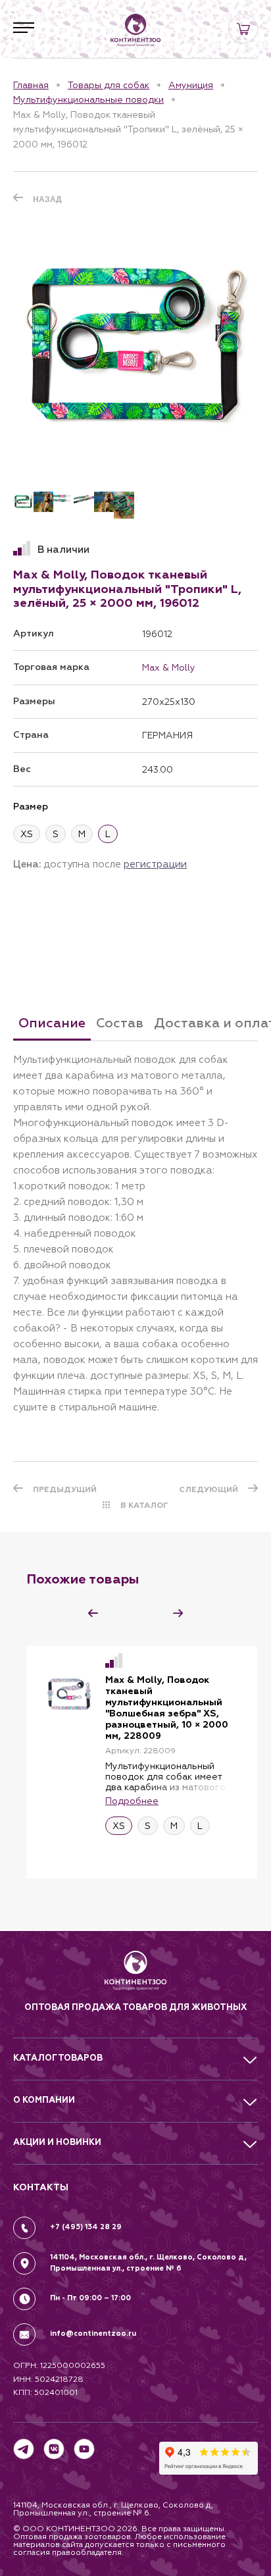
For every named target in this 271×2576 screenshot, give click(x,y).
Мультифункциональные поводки (88, 99)
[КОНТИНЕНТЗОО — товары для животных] (135, 30)
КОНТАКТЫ (41, 2187)
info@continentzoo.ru (93, 2333)
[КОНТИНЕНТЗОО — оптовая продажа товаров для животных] (136, 1975)
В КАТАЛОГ (144, 1505)
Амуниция (191, 85)
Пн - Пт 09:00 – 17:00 (90, 2298)
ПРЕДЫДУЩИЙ (65, 1489)
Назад (47, 199)
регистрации (155, 864)
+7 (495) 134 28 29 (86, 2227)
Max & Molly (169, 667)
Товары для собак (109, 85)
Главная (31, 85)
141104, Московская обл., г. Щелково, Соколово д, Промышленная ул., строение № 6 (148, 2263)
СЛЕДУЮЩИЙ (209, 1489)
